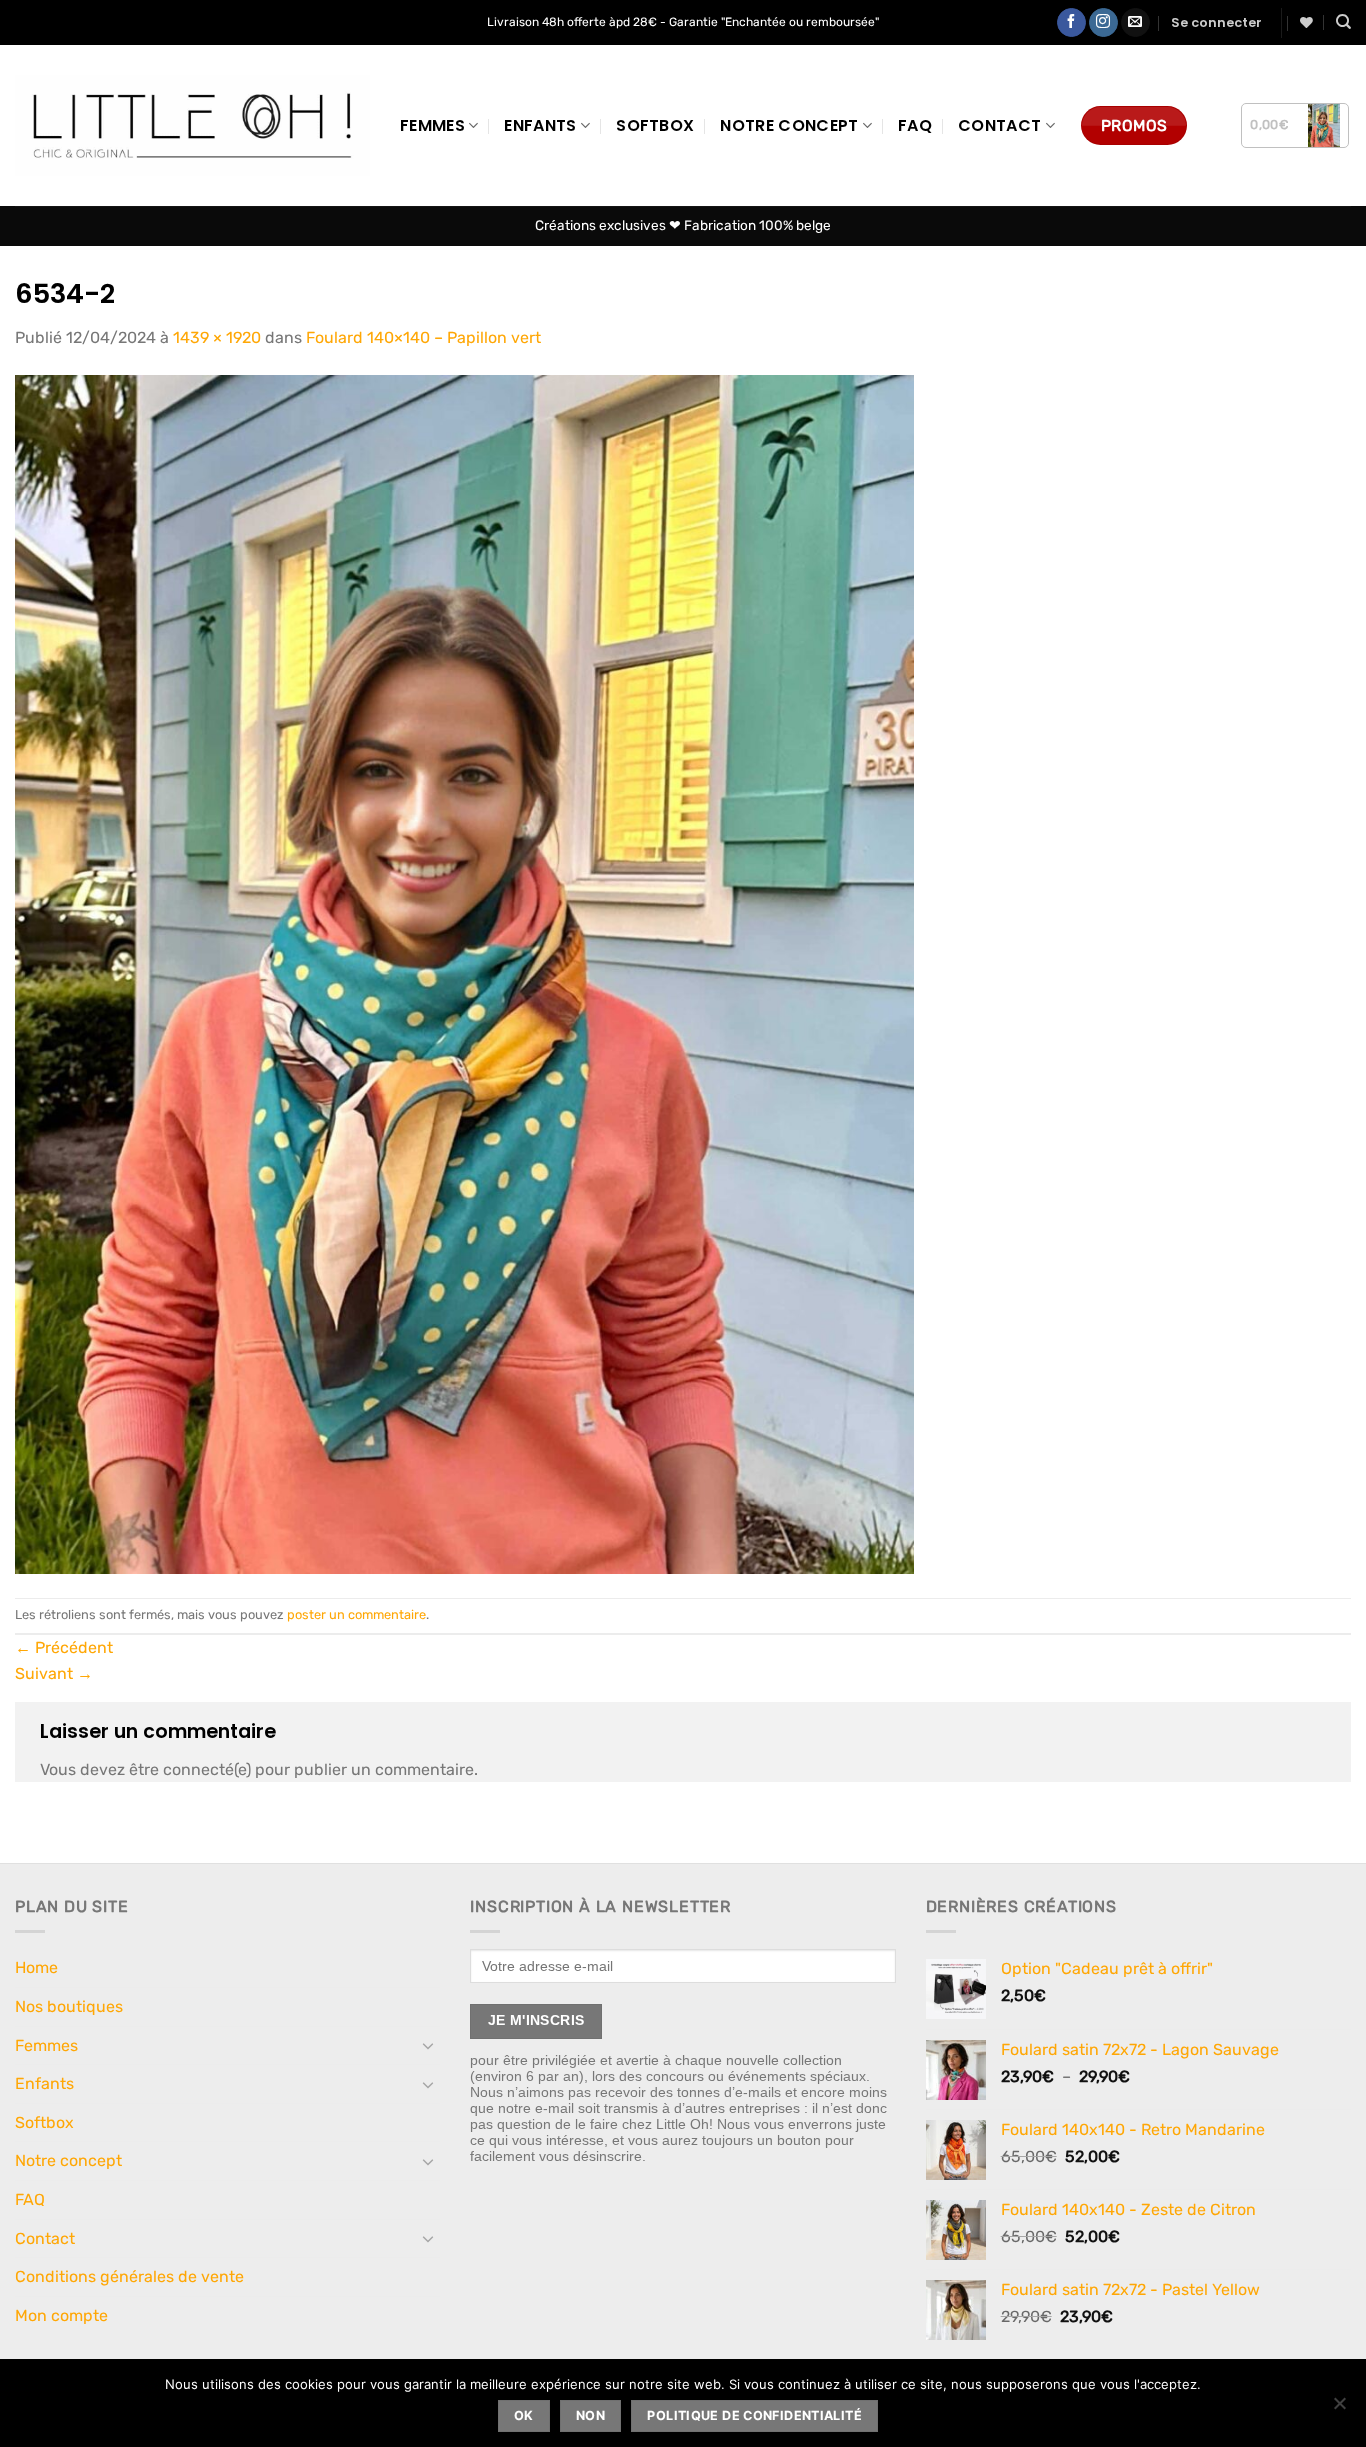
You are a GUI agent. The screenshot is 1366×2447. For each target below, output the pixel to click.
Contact (999, 125)
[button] (1216, 23)
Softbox (655, 125)
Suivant (54, 1673)
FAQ (915, 125)
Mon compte (61, 2315)
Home (36, 1967)
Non (590, 2415)
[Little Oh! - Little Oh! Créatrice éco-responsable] (192, 125)
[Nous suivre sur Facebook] (1071, 23)
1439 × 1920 (217, 337)
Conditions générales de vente (129, 2276)
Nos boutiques (69, 2006)
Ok (524, 2415)
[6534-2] (464, 972)
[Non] (1339, 2409)
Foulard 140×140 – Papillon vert (423, 337)
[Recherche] (1343, 22)
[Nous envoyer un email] (1135, 23)
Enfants (540, 125)
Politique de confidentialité (754, 2415)
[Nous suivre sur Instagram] (1103, 23)
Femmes (432, 125)
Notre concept (789, 125)
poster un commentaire (356, 1614)
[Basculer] (428, 2045)
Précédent (64, 1647)
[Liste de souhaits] (1306, 22)
